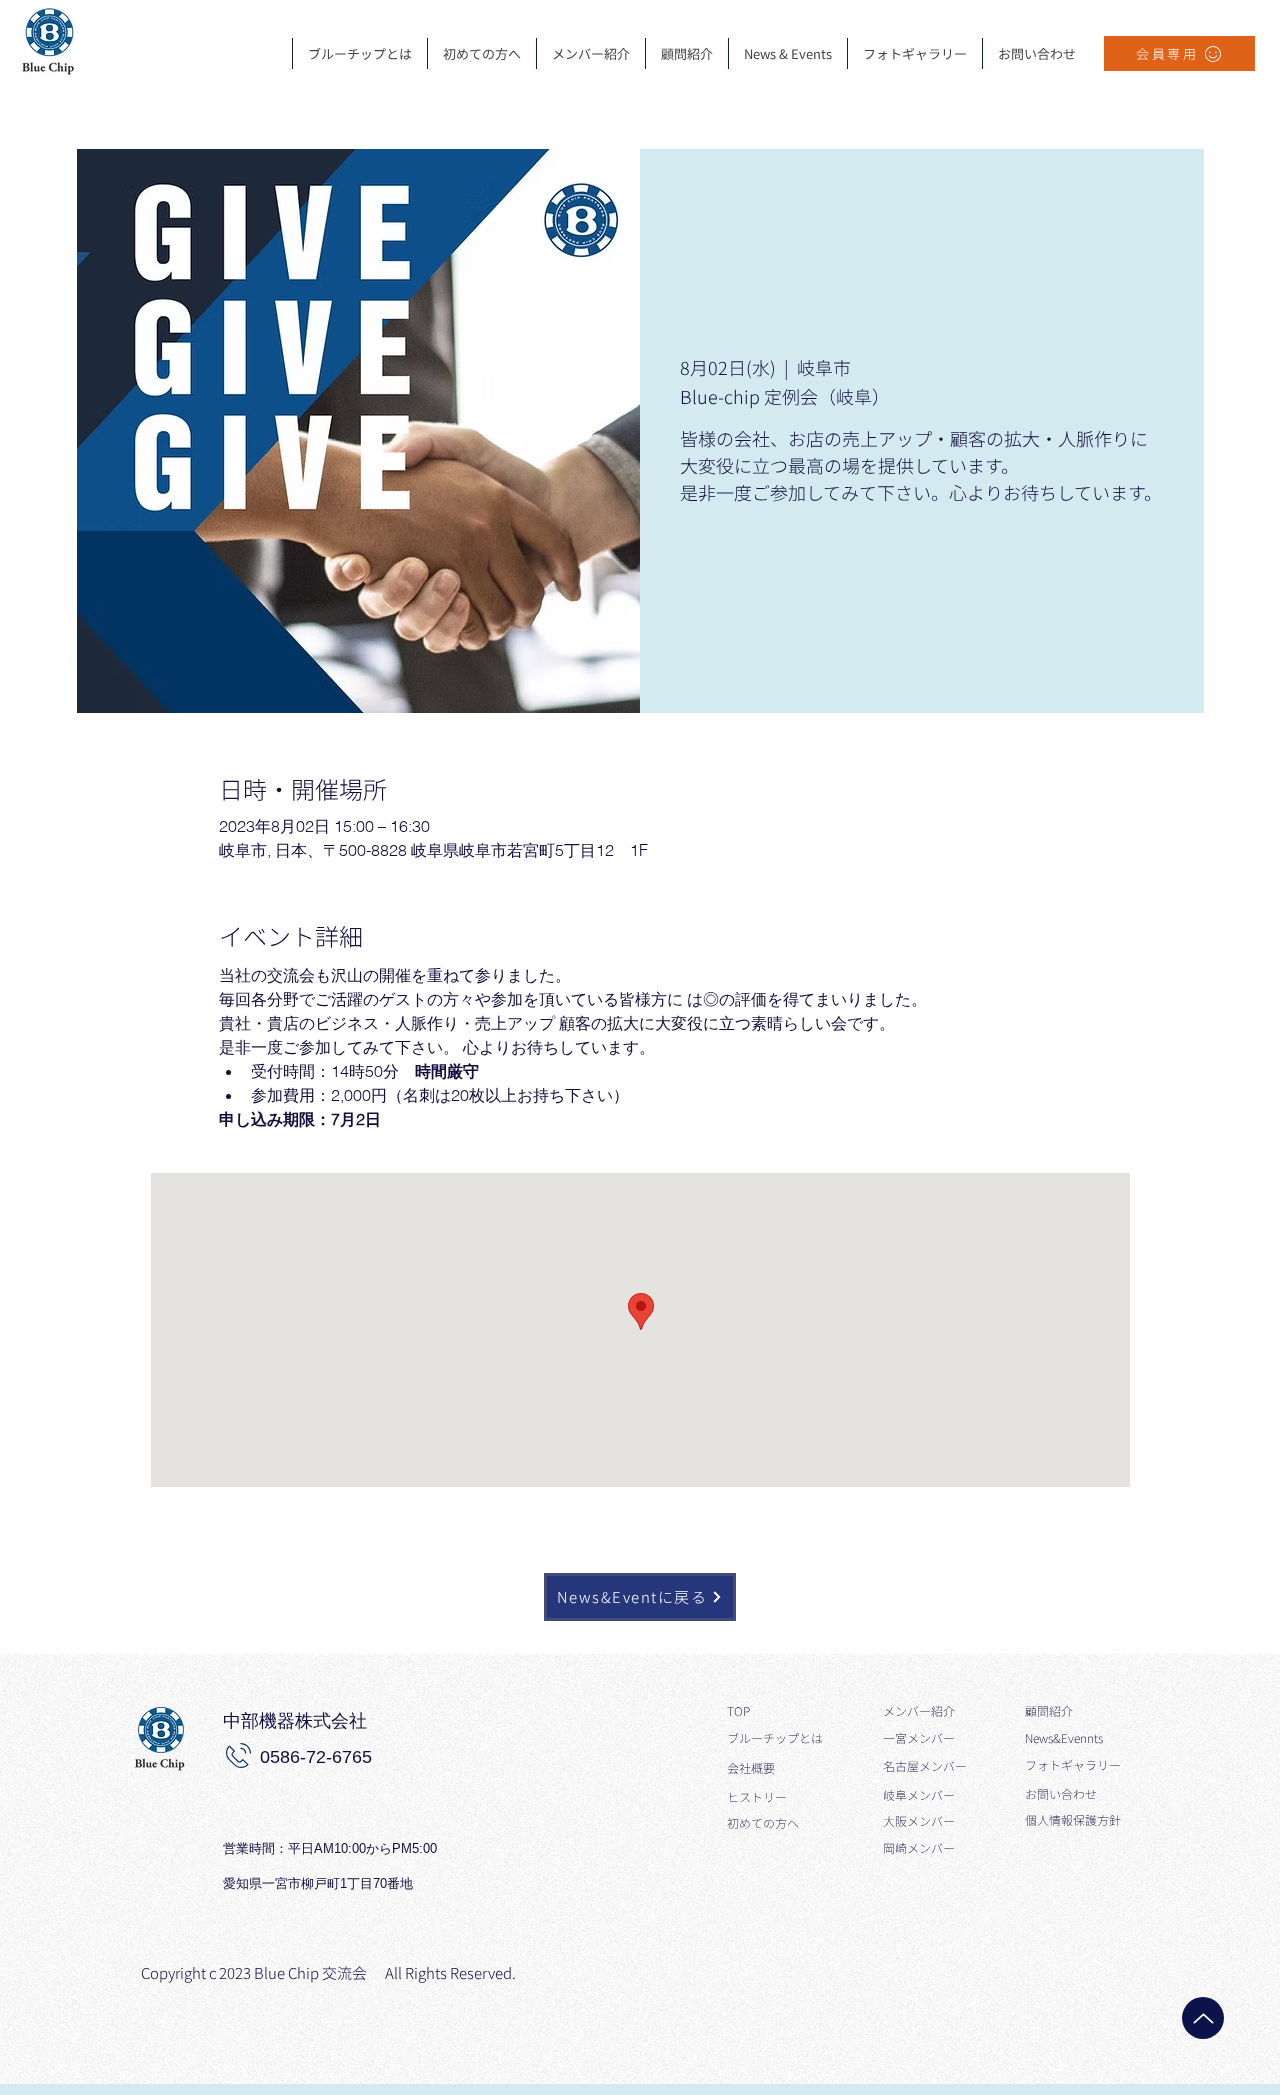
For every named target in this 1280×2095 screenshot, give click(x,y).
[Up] (1203, 2018)
